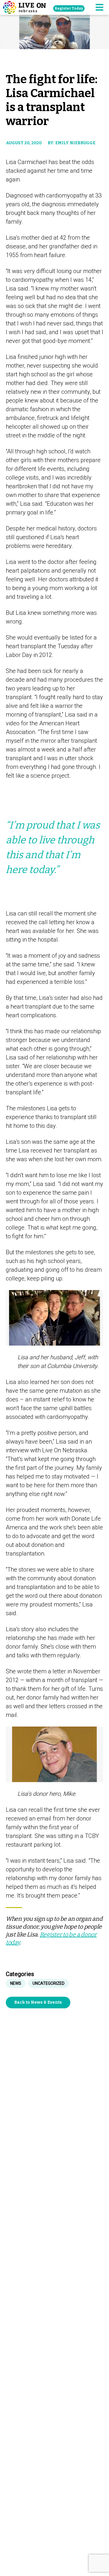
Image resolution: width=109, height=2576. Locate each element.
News (16, 1983)
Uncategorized (49, 1983)
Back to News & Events (38, 2002)
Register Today (69, 8)
